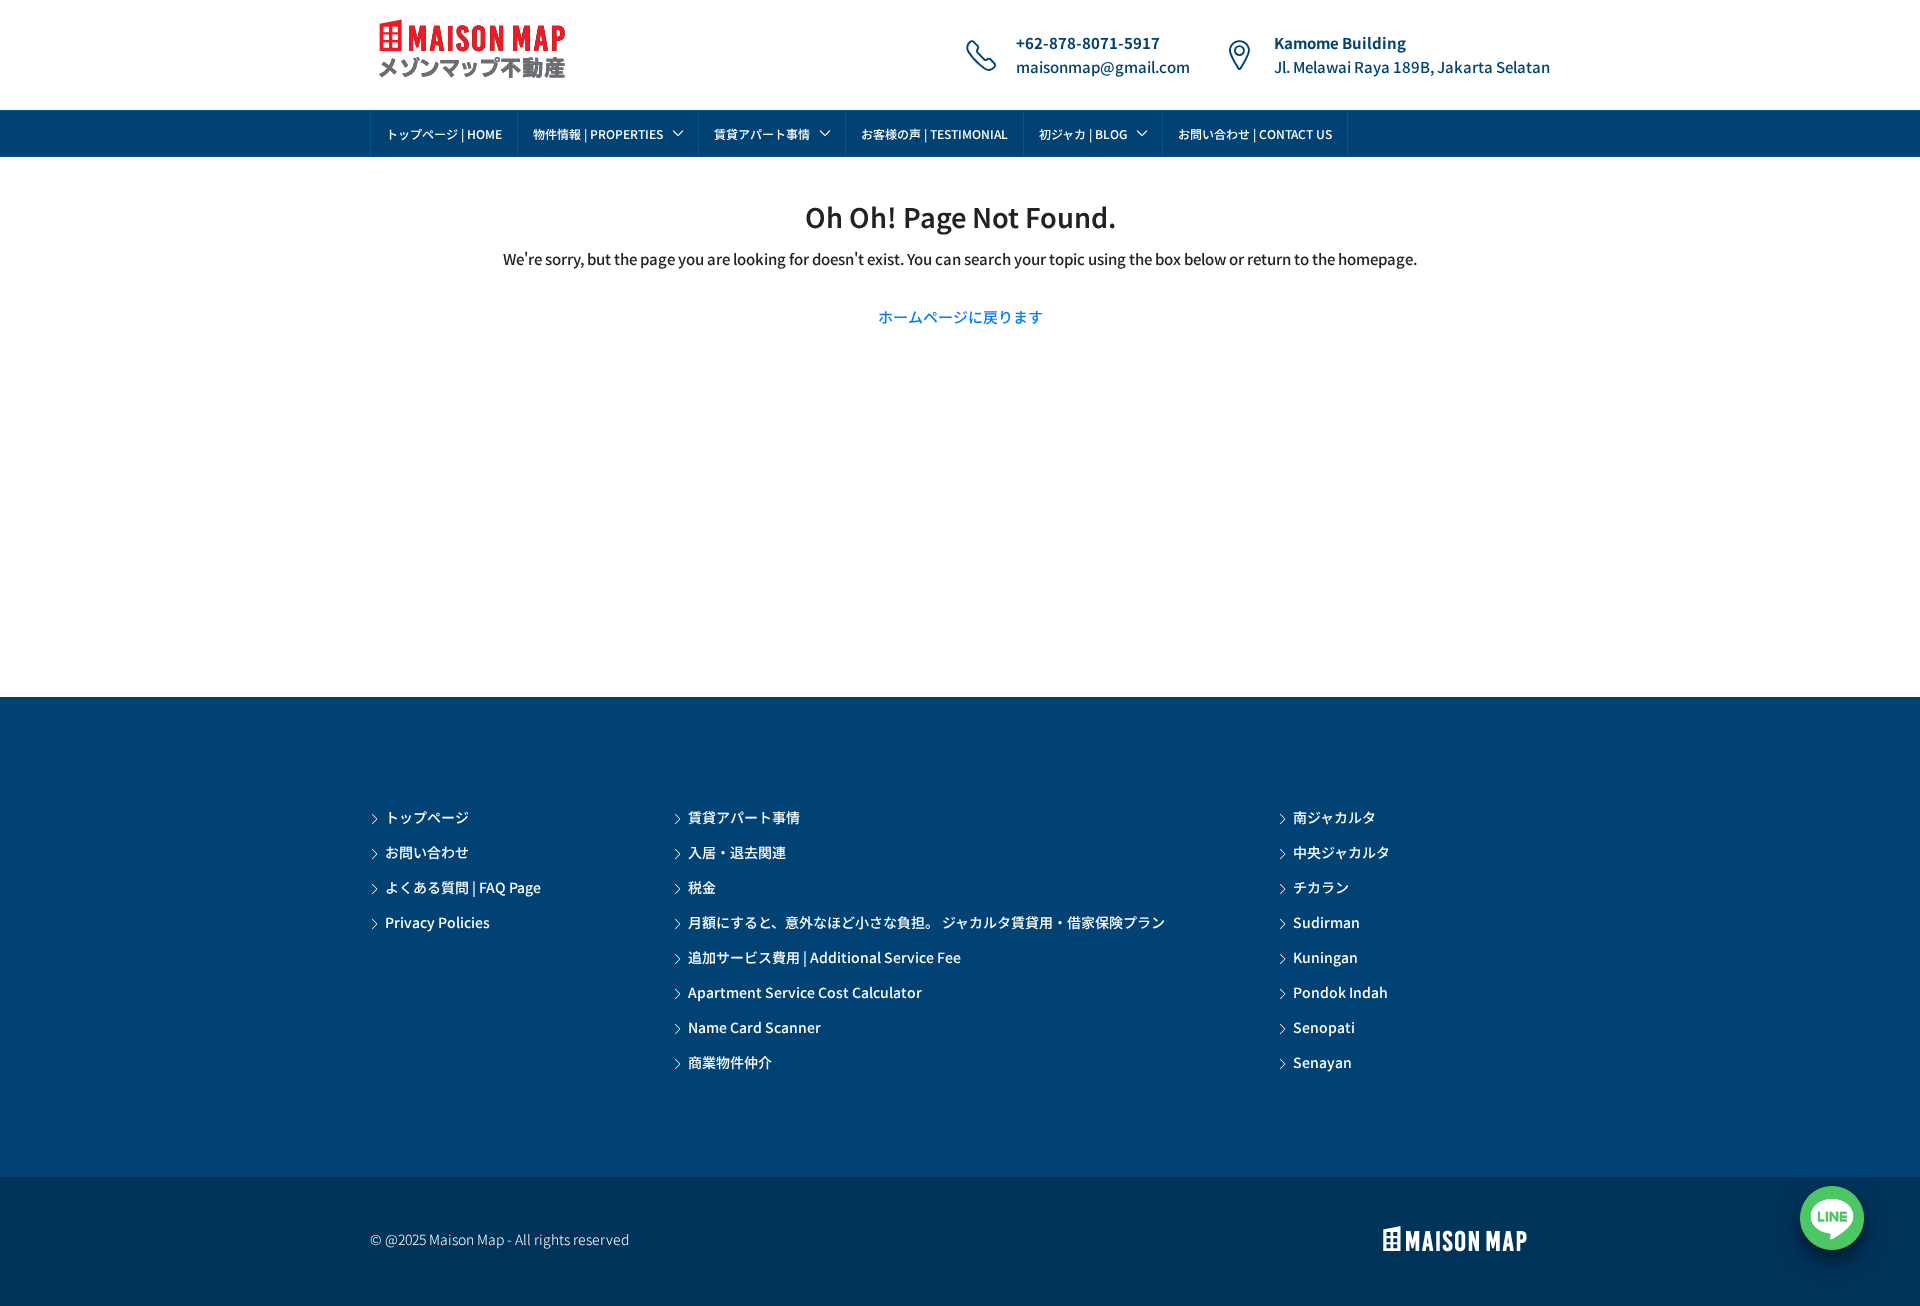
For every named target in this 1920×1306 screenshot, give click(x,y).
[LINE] (1832, 1218)
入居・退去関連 (737, 852)
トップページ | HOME (444, 133)
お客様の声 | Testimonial (934, 133)
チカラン (1321, 887)
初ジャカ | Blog (1083, 133)
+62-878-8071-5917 (1088, 42)
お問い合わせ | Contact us (1255, 133)
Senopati (1324, 1027)
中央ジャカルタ (1341, 852)
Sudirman (1326, 922)
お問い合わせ (427, 852)
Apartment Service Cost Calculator (805, 992)
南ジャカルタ (1334, 817)
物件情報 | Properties (598, 133)
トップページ (427, 817)
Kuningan (1325, 957)
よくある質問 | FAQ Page (463, 887)
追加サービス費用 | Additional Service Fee (824, 957)
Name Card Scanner (754, 1027)
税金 (702, 887)
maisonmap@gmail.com (1103, 66)
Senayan (1322, 1062)
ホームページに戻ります (960, 316)
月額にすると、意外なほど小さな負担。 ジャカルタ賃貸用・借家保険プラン (926, 922)
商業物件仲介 (730, 1062)
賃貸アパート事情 (762, 133)
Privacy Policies (437, 922)
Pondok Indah (1340, 992)
